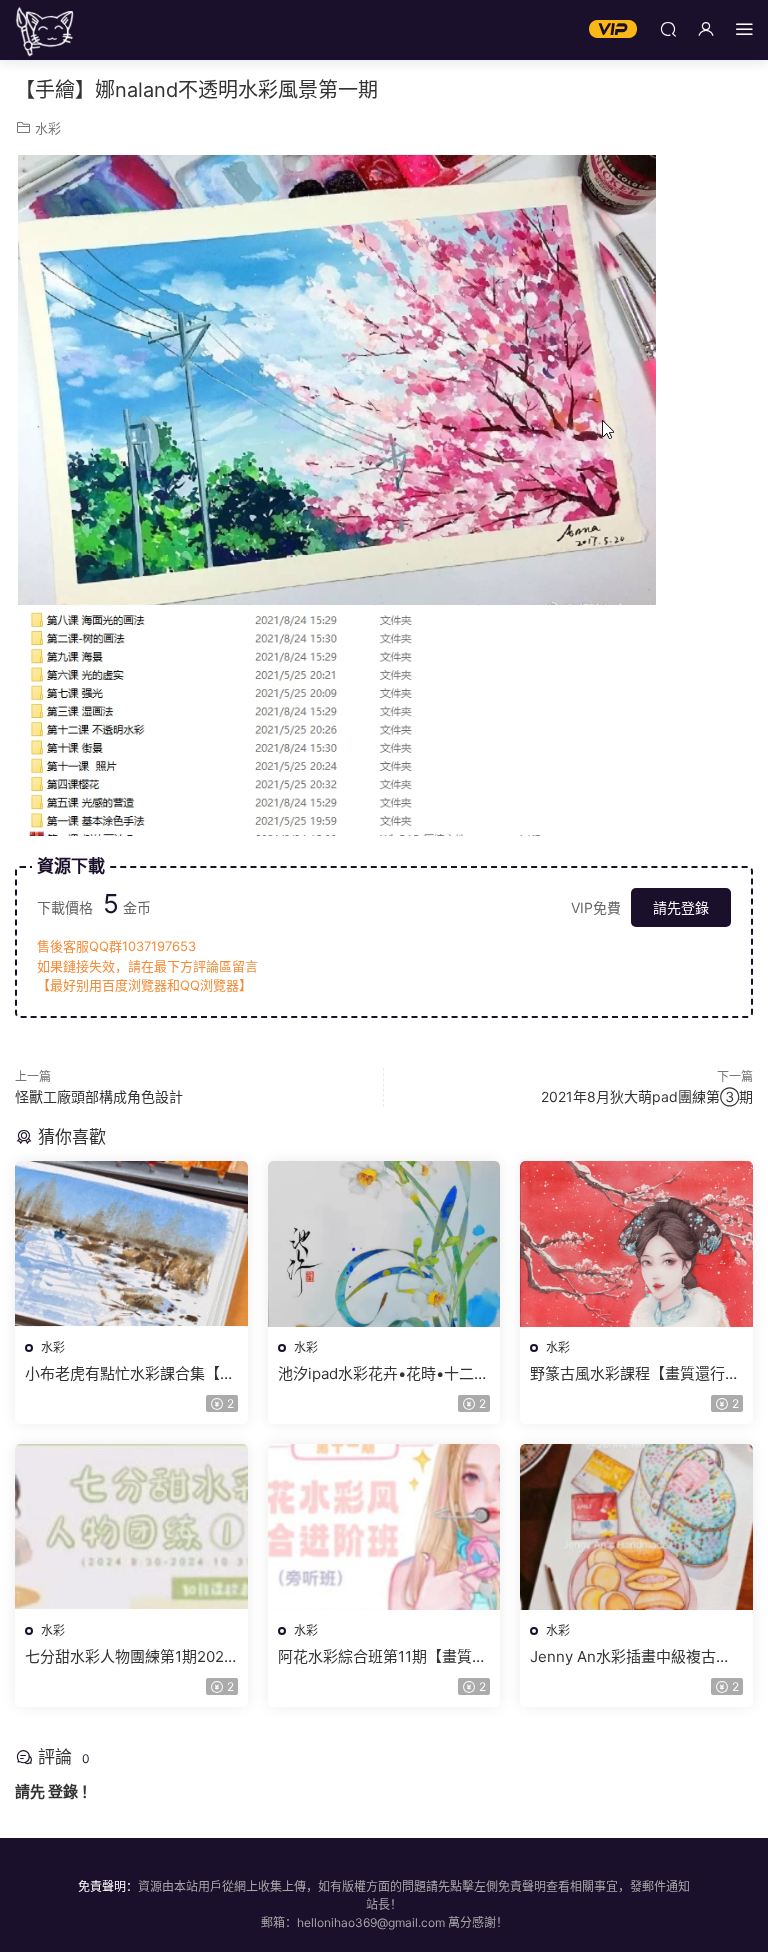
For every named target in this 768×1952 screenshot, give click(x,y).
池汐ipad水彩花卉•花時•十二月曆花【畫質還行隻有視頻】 (383, 1374)
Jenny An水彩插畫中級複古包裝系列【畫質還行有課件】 (630, 1657)
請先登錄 (681, 907)
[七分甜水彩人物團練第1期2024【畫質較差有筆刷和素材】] (131, 1527)
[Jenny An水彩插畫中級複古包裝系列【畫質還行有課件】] (636, 1527)
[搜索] (668, 28)
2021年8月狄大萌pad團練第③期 (647, 1096)
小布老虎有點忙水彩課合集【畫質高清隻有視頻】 (130, 1374)
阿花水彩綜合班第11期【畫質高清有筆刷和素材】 (382, 1657)
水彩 (48, 128)
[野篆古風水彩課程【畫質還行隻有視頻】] (636, 1244)
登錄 (63, 1791)
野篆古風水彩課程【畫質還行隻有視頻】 (635, 1374)
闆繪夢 (45, 30)
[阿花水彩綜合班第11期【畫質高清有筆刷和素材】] (384, 1527)
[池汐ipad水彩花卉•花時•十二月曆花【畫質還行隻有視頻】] (384, 1244)
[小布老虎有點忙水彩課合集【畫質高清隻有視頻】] (131, 1244)
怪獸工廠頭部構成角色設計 (99, 1096)
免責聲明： (108, 1886)
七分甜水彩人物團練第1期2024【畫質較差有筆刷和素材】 (129, 1657)
